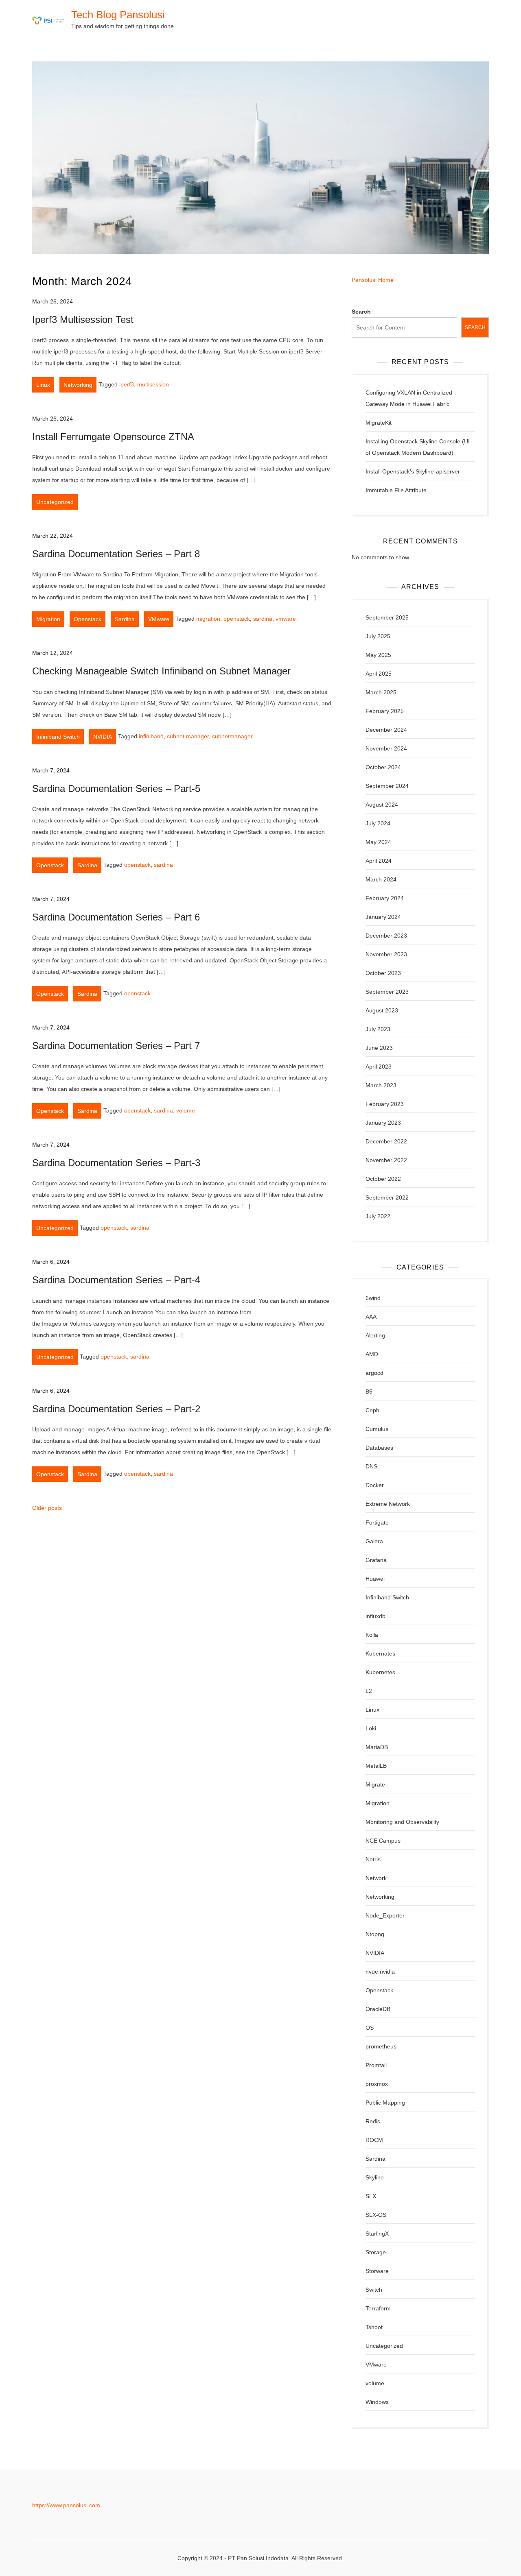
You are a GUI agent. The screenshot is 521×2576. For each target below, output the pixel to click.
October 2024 (383, 767)
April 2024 (379, 861)
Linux (43, 385)
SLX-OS (376, 2215)
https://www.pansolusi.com (66, 2505)
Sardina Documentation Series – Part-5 (116, 789)
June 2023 (379, 1048)
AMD (372, 1354)
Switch (374, 2290)
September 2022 (387, 1197)
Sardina (125, 619)
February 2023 (385, 1104)
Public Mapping (385, 2103)
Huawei (375, 1579)
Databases (379, 1448)
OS (370, 2028)
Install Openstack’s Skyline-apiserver (413, 471)
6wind (373, 1298)
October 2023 (383, 973)
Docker (375, 1485)
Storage (376, 2252)
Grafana (376, 1560)
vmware (286, 619)
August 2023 (382, 1010)
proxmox (377, 2084)
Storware (377, 2271)
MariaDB (377, 1747)
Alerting (375, 1335)
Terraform (378, 2308)
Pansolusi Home (373, 280)
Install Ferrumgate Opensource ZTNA (113, 437)
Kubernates (380, 1653)
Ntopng (375, 1934)
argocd (374, 1373)
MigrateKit (379, 423)
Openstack (88, 619)
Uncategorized (55, 502)
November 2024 (386, 748)
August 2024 (382, 805)
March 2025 (381, 692)
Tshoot (374, 2327)
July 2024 (378, 823)
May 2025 (378, 655)
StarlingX (377, 2234)
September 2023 (387, 992)
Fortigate (377, 1522)
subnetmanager (232, 736)
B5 (369, 1392)
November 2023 (386, 954)
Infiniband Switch (58, 737)
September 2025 (387, 617)
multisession (153, 384)
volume (186, 1110)
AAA (371, 1317)
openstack (237, 619)
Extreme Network (388, 1504)
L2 (369, 1691)
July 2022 (378, 1216)
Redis (373, 2121)
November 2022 (386, 1160)
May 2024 (378, 842)
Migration (48, 619)
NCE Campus (383, 1841)
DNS (371, 1466)
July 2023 (378, 1029)
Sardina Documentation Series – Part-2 (116, 1409)
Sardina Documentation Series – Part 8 (116, 554)
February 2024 (385, 898)
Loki (371, 1728)
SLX (371, 2196)
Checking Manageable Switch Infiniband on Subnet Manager (161, 671)
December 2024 (386, 730)
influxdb (375, 1616)
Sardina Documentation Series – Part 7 (116, 1046)
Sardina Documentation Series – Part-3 (116, 1163)
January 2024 (383, 917)
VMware (159, 619)
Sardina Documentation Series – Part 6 (116, 917)
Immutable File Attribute (396, 490)
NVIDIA (103, 737)
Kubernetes (380, 1672)
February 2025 (385, 711)
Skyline (375, 2177)
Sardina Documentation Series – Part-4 (116, 1280)
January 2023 (383, 1123)
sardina (263, 619)
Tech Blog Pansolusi (118, 15)
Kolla (372, 1635)
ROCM (374, 2140)
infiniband (151, 736)
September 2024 (387, 786)
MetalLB (376, 1766)
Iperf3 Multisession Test (83, 320)
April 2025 (379, 674)
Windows (377, 2402)
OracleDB (378, 2009)
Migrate (375, 1784)
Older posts (47, 1508)
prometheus (381, 2046)
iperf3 (127, 384)
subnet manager (188, 736)
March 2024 (381, 879)
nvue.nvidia (380, 1972)
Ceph (372, 1410)
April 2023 (379, 1067)
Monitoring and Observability (402, 1822)
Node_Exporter (385, 1915)
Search (361, 312)
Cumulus (377, 1429)
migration (208, 619)
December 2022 (386, 1141)
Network (376, 1878)
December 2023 (386, 936)
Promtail (376, 2065)
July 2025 (378, 636)
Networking (78, 385)
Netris (373, 1859)
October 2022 (383, 1179)
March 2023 (381, 1085)
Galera (374, 1541)
